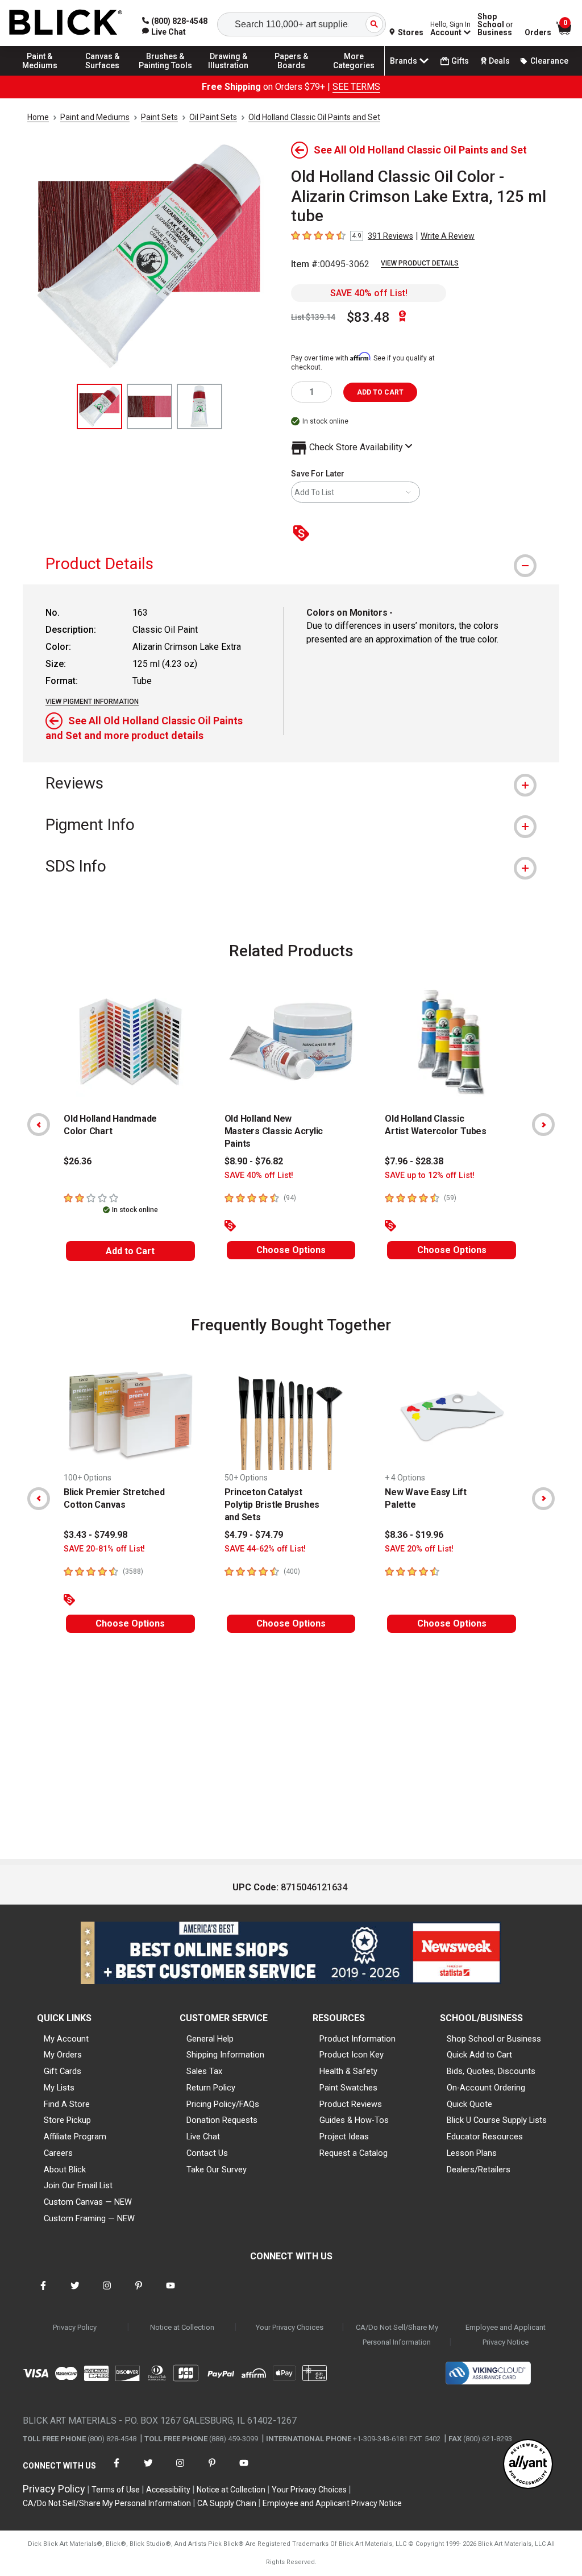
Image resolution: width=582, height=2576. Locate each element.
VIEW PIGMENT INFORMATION (92, 702)
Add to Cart (130, 1251)
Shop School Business (495, 24)
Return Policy (211, 2088)
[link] (164, 32)
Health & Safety (348, 2071)
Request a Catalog (354, 2153)
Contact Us (207, 2153)
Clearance (549, 61)
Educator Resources (485, 2137)
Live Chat (203, 2137)
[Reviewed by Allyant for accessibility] (528, 2465)
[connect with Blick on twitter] (75, 2293)
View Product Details (420, 263)
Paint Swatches (348, 2088)
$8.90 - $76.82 (254, 1161)
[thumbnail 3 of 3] (199, 406)
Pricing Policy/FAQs (223, 2104)
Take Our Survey (217, 2170)
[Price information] (304, 534)
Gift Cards (63, 2071)
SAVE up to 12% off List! (430, 1175)
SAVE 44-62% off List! (265, 1549)
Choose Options (291, 1250)
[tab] (291, 564)
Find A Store (67, 2104)
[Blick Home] (66, 23)
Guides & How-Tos (354, 2120)
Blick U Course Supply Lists (497, 2120)
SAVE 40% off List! (369, 293)
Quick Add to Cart (479, 2055)
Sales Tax (204, 2071)
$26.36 (78, 1161)
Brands (404, 61)
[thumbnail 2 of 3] (149, 406)
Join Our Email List (78, 2185)
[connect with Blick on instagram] (107, 2293)
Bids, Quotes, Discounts (491, 2071)
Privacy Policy (75, 2327)
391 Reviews (390, 236)
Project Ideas (344, 2137)
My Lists (59, 2088)
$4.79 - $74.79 (254, 1535)
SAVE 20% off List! (419, 1549)
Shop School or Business (494, 2039)
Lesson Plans (472, 2153)
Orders (538, 32)
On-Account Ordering (486, 2088)
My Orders (63, 2055)
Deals (499, 61)
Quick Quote (469, 2104)
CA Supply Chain (227, 2503)
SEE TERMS (356, 87)
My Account (66, 2039)
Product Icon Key (352, 2055)
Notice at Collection (182, 2327)
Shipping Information (225, 2055)
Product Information (357, 2039)
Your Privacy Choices (290, 2327)
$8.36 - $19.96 (414, 1535)
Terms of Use (116, 2490)
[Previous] (39, 1125)
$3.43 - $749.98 (95, 1535)
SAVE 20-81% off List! (104, 1549)
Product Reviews (351, 2104)
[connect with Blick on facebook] (43, 2293)
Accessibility (168, 2490)
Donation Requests (222, 2120)
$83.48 (368, 317)
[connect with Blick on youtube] (171, 2293)
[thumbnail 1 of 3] (99, 406)
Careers (58, 2153)
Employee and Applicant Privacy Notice (506, 2335)
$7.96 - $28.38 (414, 1161)
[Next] (543, 1125)
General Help (210, 2039)
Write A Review (448, 236)
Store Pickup (67, 2120)
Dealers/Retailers (479, 2170)
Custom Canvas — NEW (88, 2202)
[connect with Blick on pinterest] (139, 2293)
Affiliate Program (75, 2137)
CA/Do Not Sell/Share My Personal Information (397, 2335)
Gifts (460, 61)
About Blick (65, 2170)
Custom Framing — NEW (89, 2218)
